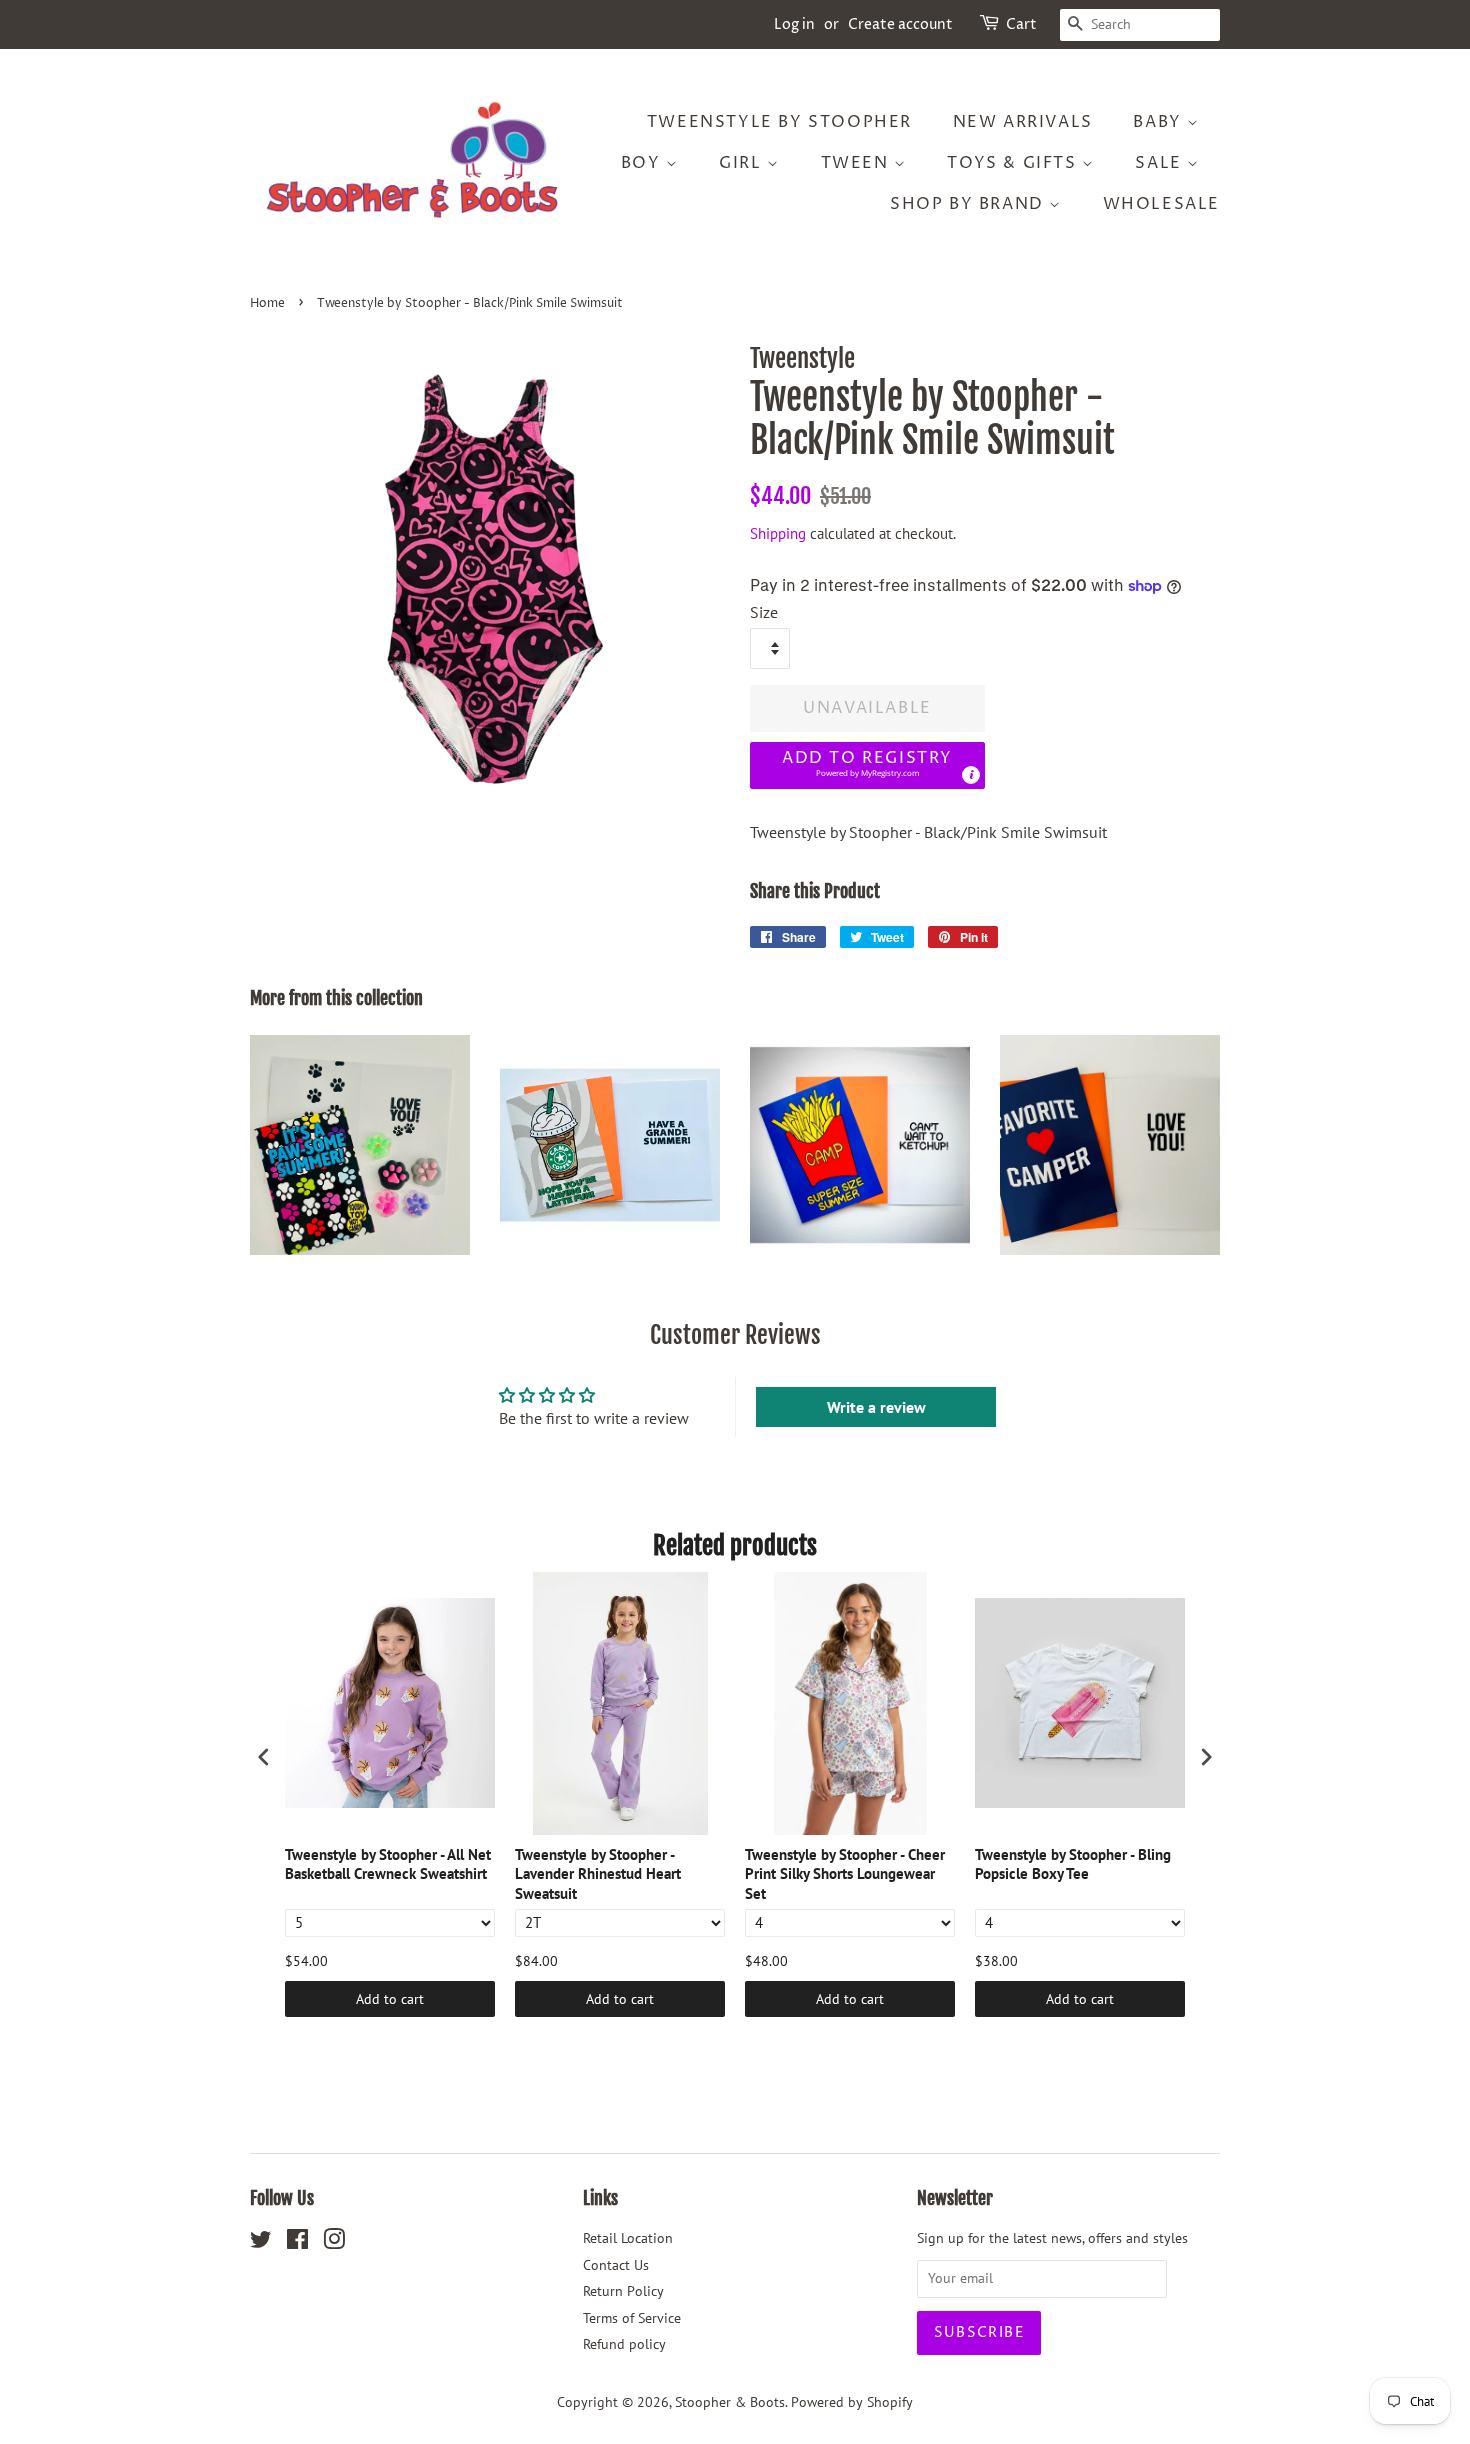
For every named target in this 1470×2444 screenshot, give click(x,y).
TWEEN (858, 163)
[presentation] (264, 1756)
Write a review (876, 1407)
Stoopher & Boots (730, 2402)
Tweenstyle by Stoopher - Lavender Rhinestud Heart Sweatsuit (598, 1874)
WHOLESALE (1161, 204)
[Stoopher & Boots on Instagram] (334, 2243)
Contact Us (616, 2265)
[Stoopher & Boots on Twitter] (261, 2243)
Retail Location (628, 2238)
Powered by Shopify (852, 2402)
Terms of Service (632, 2318)
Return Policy (623, 2291)
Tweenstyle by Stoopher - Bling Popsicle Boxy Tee (1073, 1864)
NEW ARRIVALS (1023, 122)
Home (267, 303)
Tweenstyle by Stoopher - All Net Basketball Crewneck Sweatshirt (388, 1864)
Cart (1021, 24)
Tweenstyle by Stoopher (779, 122)
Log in (794, 24)
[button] (867, 765)
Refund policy (624, 2344)
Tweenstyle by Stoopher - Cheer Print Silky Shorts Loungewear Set (845, 1874)
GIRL (743, 163)
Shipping (778, 533)
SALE (1161, 163)
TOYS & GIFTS (1014, 163)
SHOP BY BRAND (969, 204)
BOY (643, 163)
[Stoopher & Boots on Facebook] (297, 2243)
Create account (900, 24)
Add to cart (390, 1999)
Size (764, 612)
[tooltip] (971, 775)
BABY (1160, 122)
